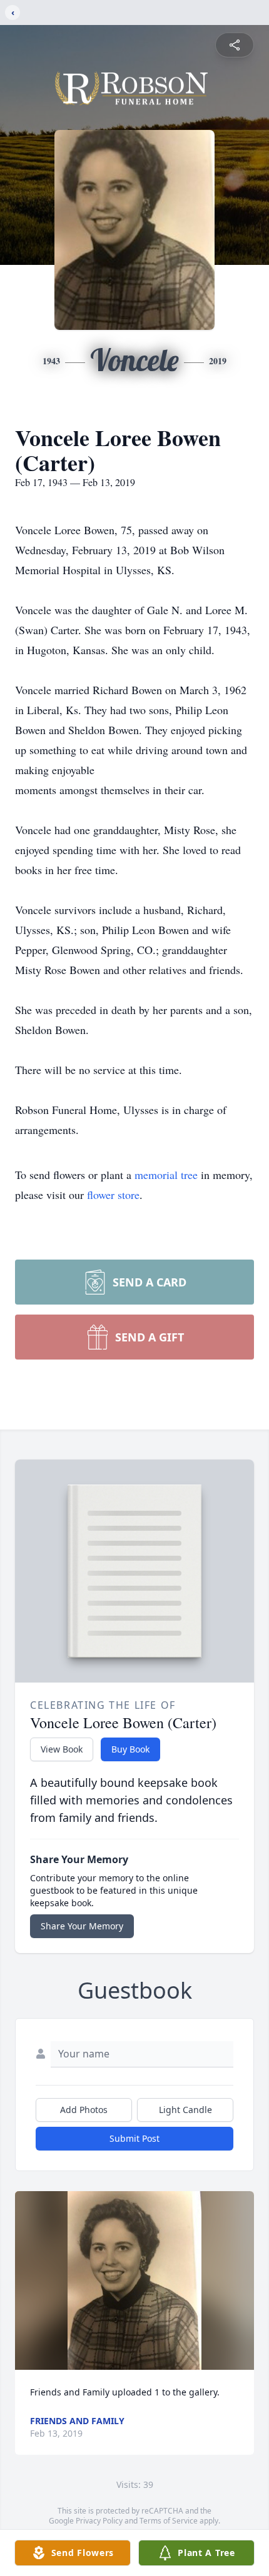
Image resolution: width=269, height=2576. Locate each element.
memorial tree (166, 1175)
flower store (113, 1195)
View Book (62, 1749)
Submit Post (134, 2138)
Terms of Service (169, 2521)
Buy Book (130, 1749)
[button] (135, 2281)
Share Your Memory (82, 1926)
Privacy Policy (99, 2521)
